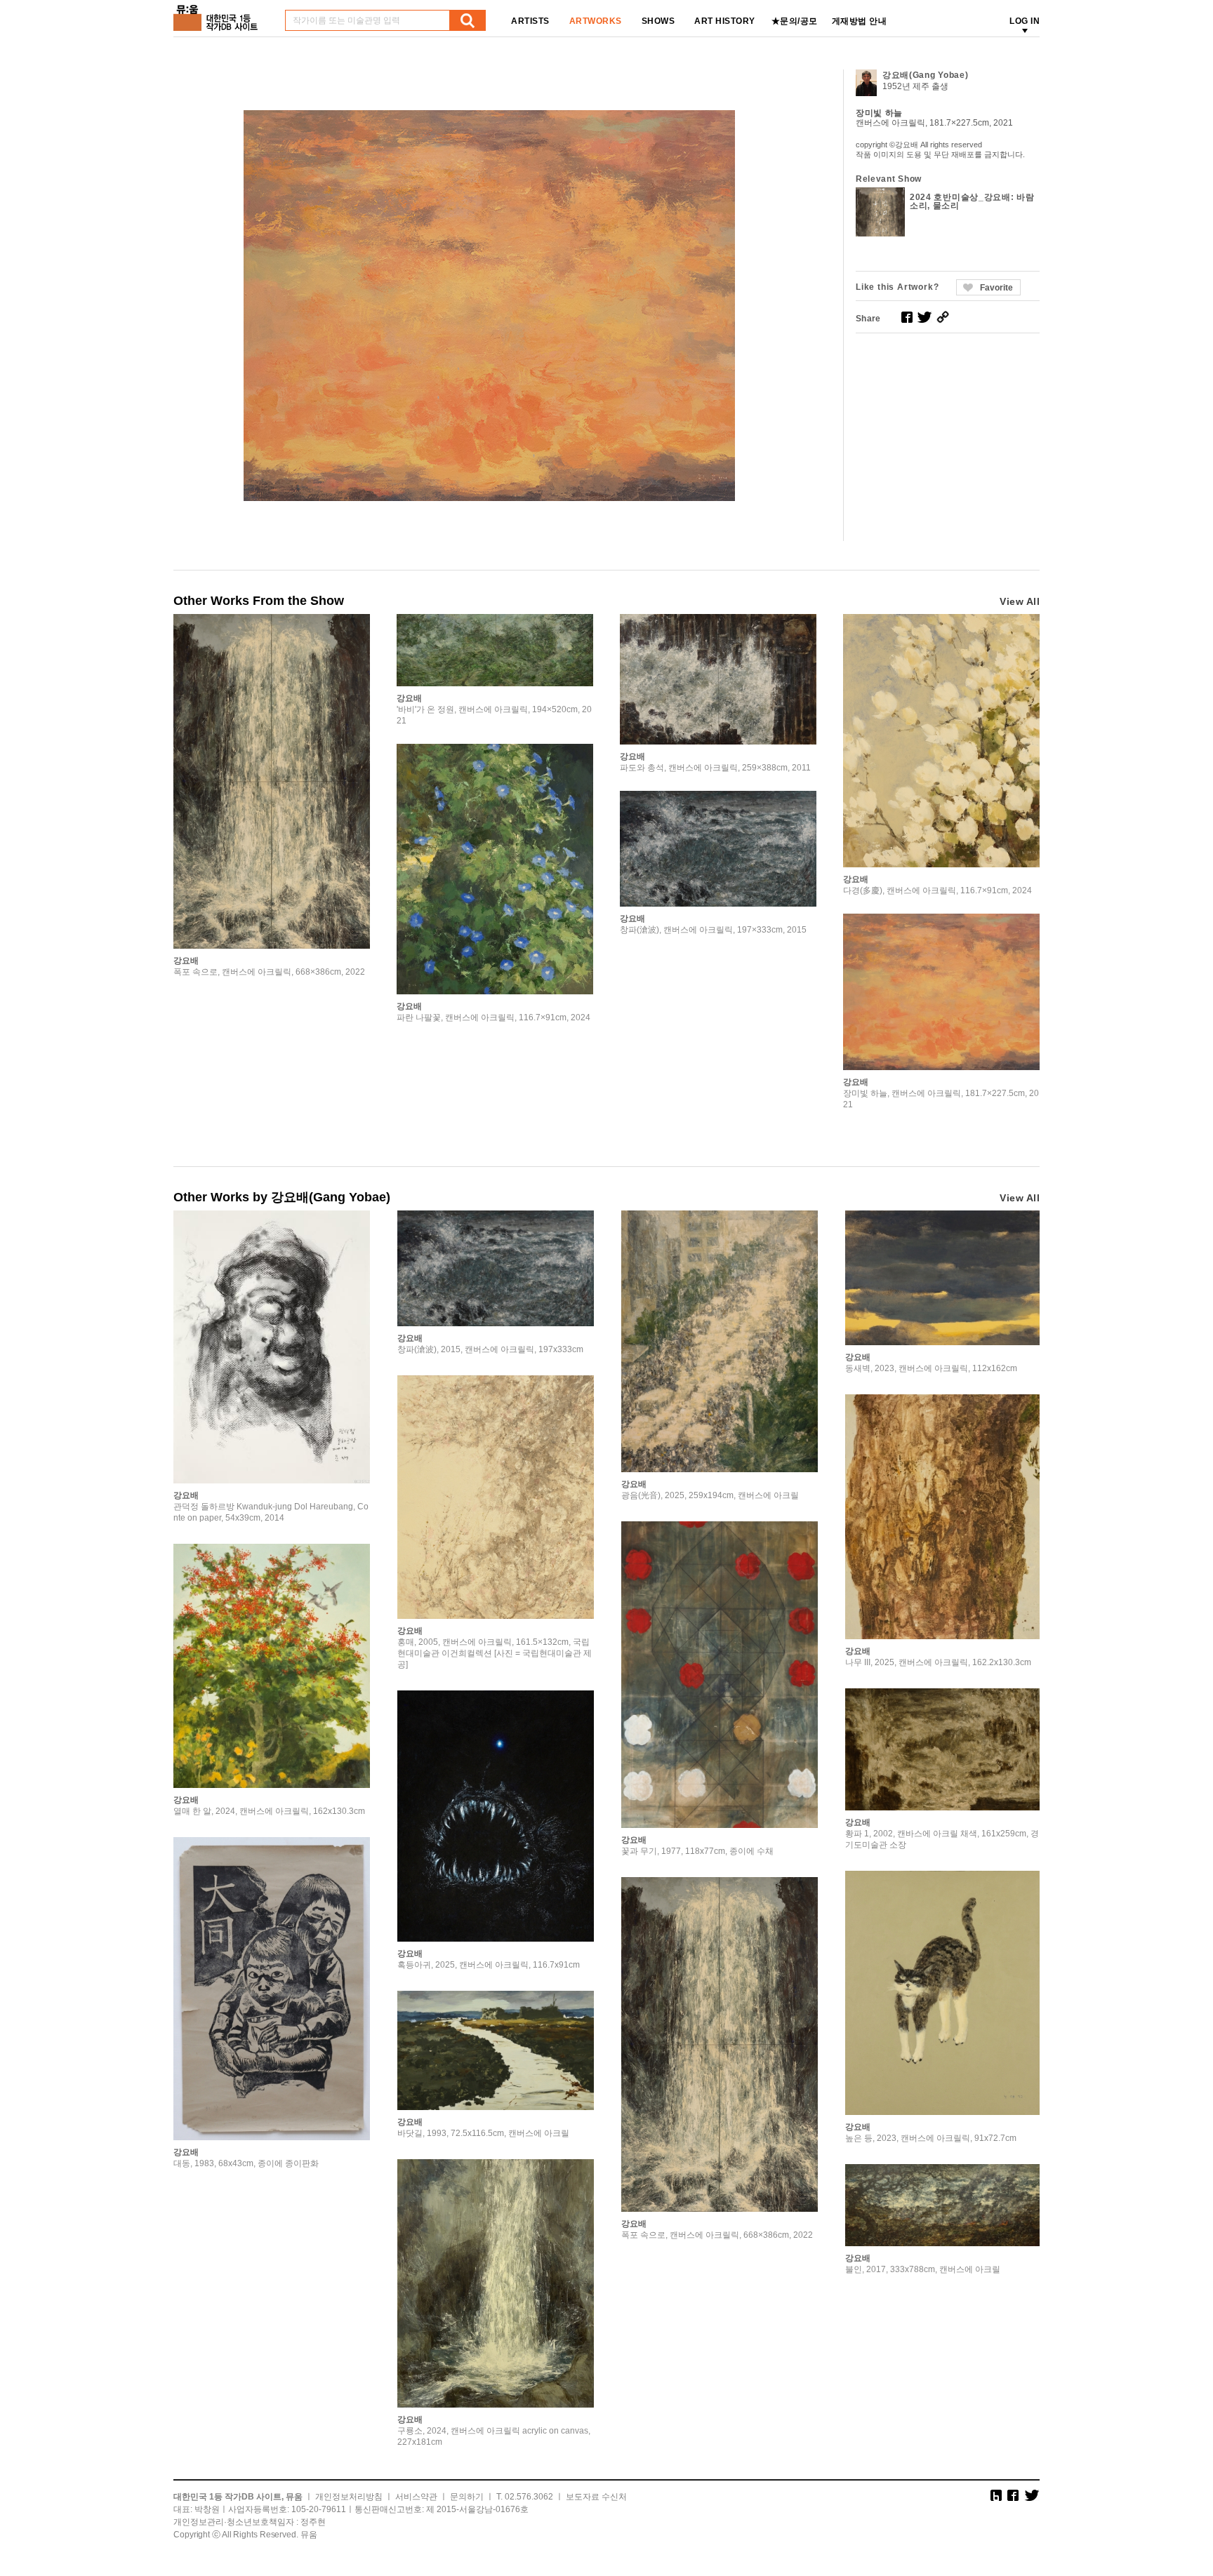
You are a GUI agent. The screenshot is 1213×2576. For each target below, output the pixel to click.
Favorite (996, 288)
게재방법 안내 (860, 21)
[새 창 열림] (907, 317)
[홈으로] (218, 13)
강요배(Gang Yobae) (926, 75)
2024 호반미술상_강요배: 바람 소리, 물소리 (972, 201)
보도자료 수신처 (596, 2497)
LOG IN (1025, 21)
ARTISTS (530, 21)
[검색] (468, 20)
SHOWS (658, 21)
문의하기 (467, 2497)
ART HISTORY (725, 21)
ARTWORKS (596, 21)
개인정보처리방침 (349, 2497)
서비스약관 (416, 2497)
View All (1020, 601)
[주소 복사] (943, 317)
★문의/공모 (795, 21)
